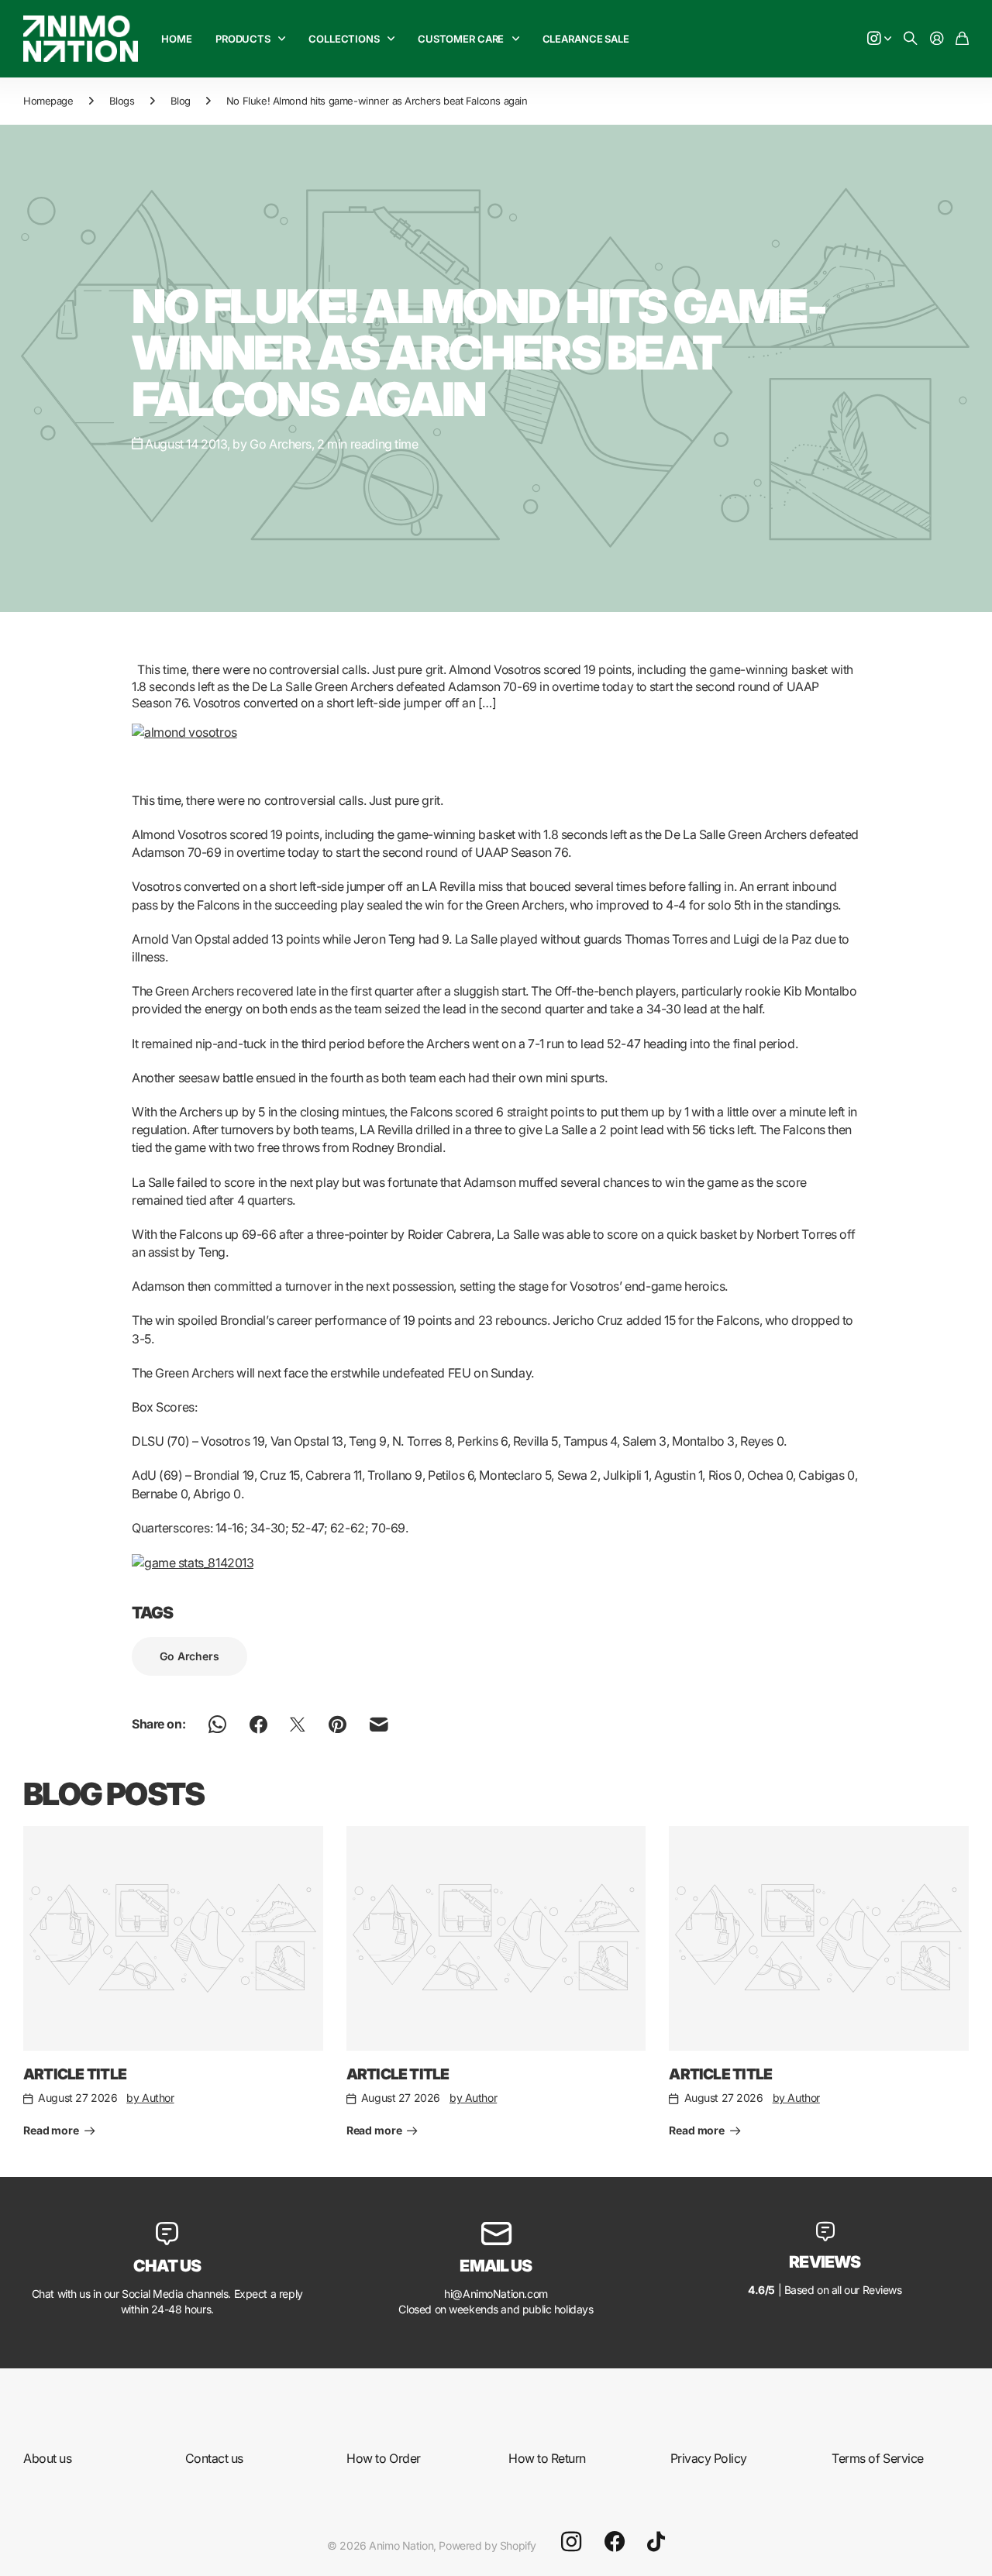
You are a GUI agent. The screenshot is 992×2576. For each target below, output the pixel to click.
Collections (344, 39)
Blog (181, 101)
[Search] (911, 39)
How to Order (383, 2458)
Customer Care (461, 39)
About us (47, 2458)
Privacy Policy (709, 2458)
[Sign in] (937, 39)
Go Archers (189, 1656)
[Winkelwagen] (962, 39)
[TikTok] (656, 2542)
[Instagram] (571, 2542)
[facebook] (615, 2542)
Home (176, 39)
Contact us (214, 2458)
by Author (150, 2098)
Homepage (48, 101)
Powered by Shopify (487, 2545)
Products (243, 39)
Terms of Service (877, 2458)
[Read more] (880, 39)
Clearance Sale (586, 39)
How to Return (547, 2458)
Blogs (122, 101)
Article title (75, 2074)
